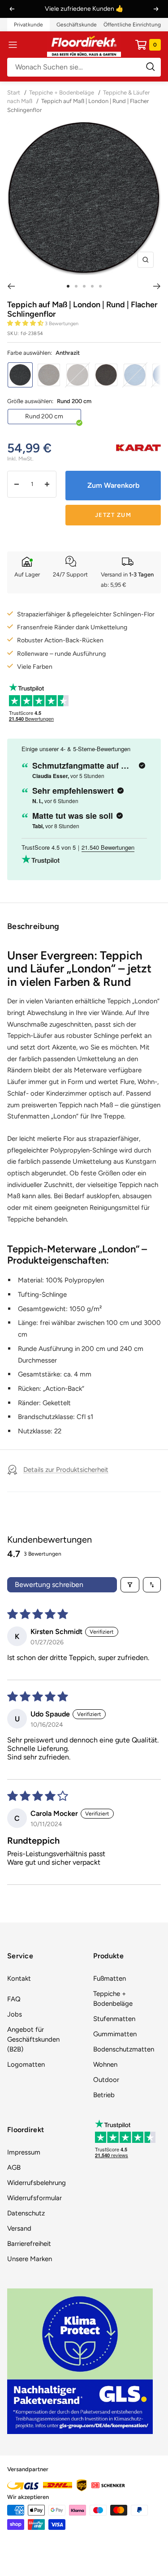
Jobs (15, 2014)
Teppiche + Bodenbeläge (62, 92)
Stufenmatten (114, 2019)
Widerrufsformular (34, 2198)
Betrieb (104, 2095)
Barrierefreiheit (29, 2244)
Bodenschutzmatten (124, 2049)
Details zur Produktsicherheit (66, 1470)
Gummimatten (115, 2034)
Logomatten (26, 2064)
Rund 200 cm (44, 416)
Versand (19, 2228)
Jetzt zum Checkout (113, 518)
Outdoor (106, 2080)
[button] (26, 323)
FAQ (14, 1999)
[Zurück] (11, 286)
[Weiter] (157, 286)
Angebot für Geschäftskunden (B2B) (33, 2039)
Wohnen (105, 2064)
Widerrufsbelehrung (37, 2183)
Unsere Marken (30, 2259)
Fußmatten (110, 1978)
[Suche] (84, 67)
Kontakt (19, 1978)
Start (14, 92)
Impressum (24, 2152)
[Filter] (130, 1585)
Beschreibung (33, 926)
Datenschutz (26, 2213)
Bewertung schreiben (49, 1585)
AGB (14, 2167)
